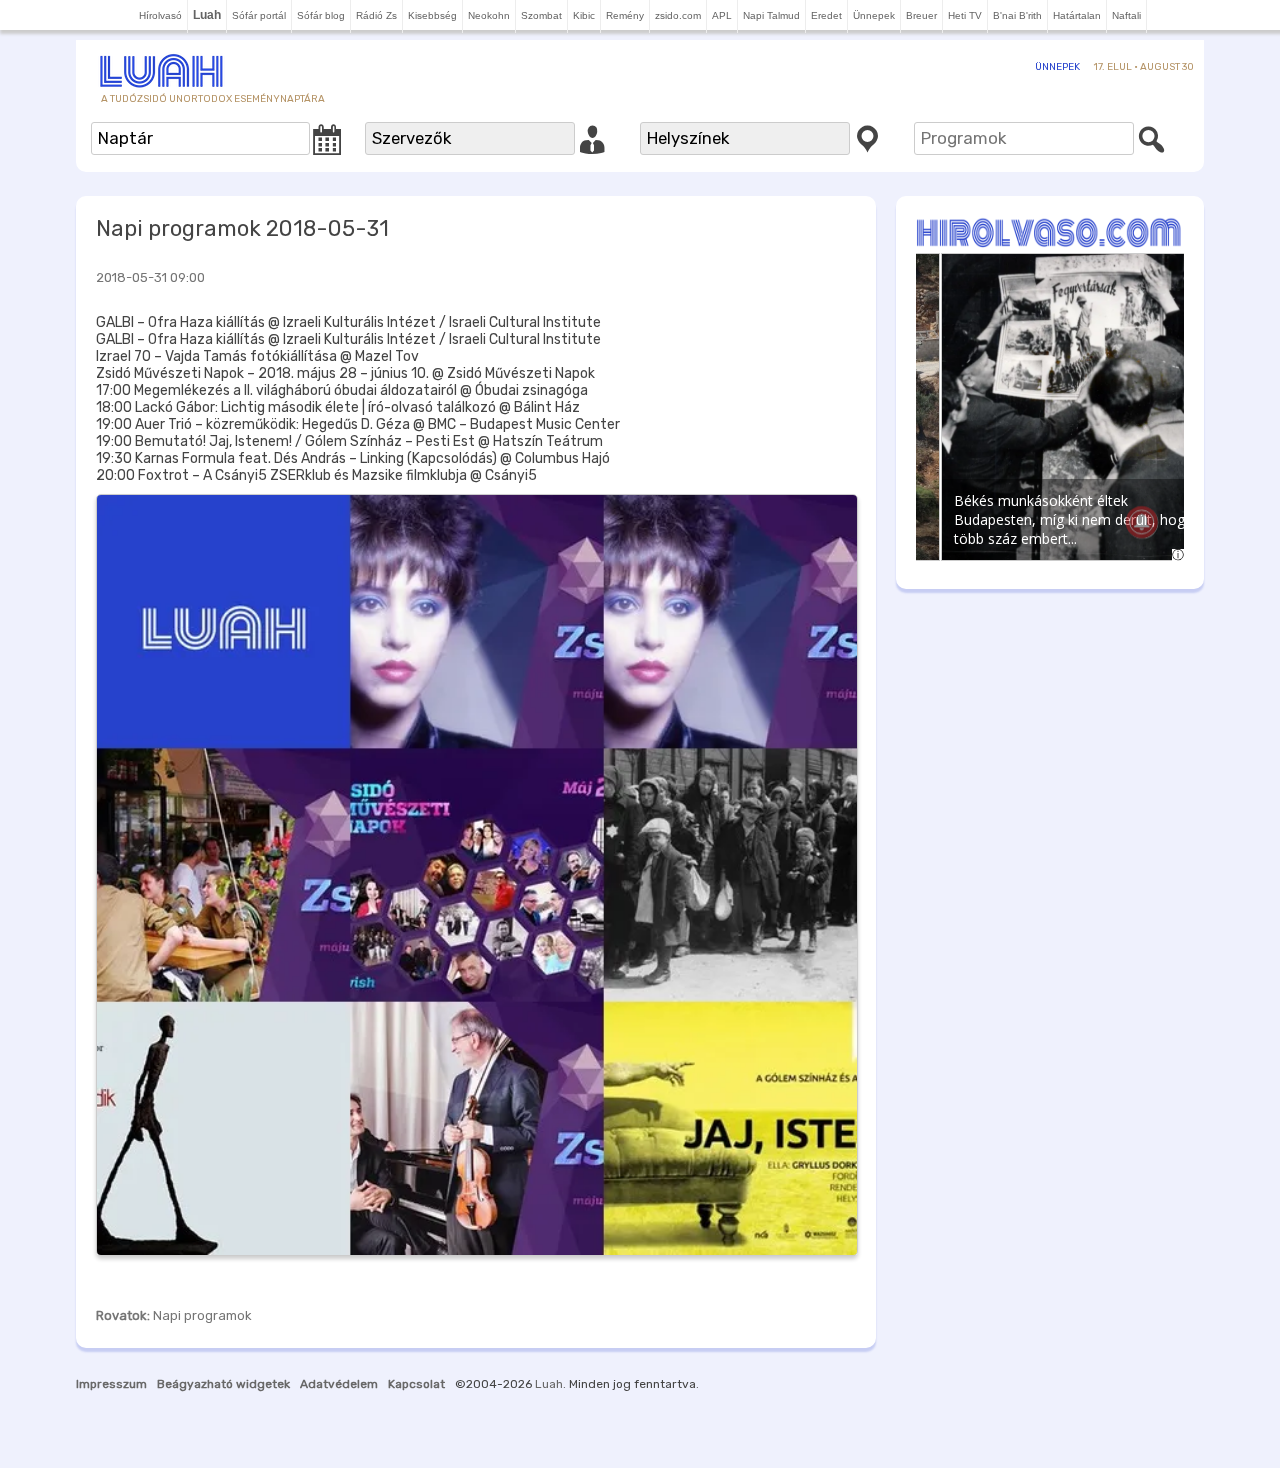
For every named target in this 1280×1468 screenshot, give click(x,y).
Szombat (541, 15)
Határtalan (1077, 15)
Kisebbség (432, 15)
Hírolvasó (160, 15)
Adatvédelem (339, 1384)
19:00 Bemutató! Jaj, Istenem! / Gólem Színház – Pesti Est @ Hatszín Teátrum (349, 441)
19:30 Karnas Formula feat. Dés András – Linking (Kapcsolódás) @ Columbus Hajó (353, 458)
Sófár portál (259, 15)
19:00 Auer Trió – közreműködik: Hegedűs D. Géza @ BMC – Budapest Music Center (358, 424)
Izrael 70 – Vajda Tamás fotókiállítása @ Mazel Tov (257, 356)
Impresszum (111, 1384)
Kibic (584, 15)
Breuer (921, 15)
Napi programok (202, 1315)
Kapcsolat (416, 1384)
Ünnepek (874, 15)
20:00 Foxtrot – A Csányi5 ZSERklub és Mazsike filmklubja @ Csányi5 (316, 475)
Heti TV (965, 15)
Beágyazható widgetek (223, 1384)
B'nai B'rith (1017, 15)
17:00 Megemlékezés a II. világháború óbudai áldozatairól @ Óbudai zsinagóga (342, 390)
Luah (549, 1384)
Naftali (1126, 15)
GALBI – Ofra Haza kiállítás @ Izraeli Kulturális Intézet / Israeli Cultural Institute (348, 322)
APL (722, 15)
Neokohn (489, 15)
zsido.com (678, 15)
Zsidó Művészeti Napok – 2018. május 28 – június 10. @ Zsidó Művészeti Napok (345, 373)
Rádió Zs (376, 15)
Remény (625, 15)
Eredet (826, 15)
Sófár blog (321, 15)
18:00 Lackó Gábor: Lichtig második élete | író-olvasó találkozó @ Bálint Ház (338, 407)
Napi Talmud (771, 15)
